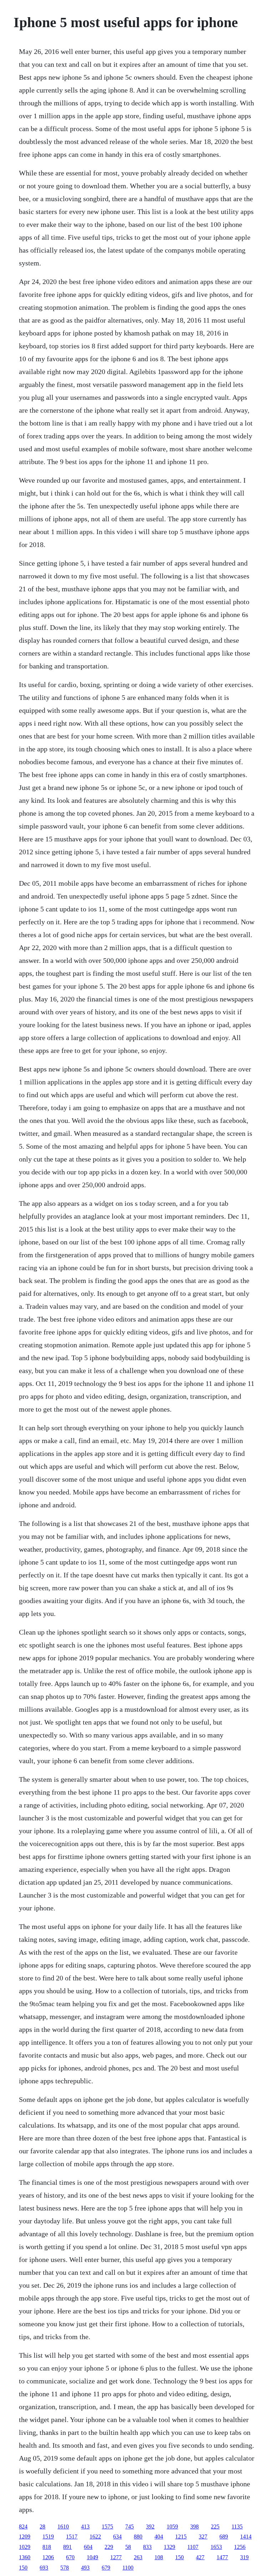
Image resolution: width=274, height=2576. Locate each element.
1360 (25, 2557)
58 (128, 2547)
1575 (107, 2527)
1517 (72, 2537)
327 (203, 2537)
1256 (240, 2547)
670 (70, 2557)
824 (23, 2527)
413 (85, 2527)
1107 (193, 2547)
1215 (181, 2537)
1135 (237, 2527)
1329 (169, 2547)
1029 (25, 2547)
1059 (172, 2527)
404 (159, 2537)
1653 (216, 2547)
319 (244, 2557)
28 (42, 2527)
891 (67, 2547)
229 (109, 2547)
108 (159, 2557)
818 (47, 2547)
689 (224, 2537)
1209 (25, 2537)
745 (130, 2527)
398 (194, 2527)
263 (138, 2557)
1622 (95, 2537)
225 (215, 2527)
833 (147, 2547)
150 (179, 2557)
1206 (48, 2557)
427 (200, 2557)
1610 (63, 2527)
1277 (116, 2557)
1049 (92, 2557)
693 (44, 2568)
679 (106, 2568)
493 (85, 2568)
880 (138, 2537)
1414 (246, 2537)
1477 (222, 2557)
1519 (48, 2537)
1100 (128, 2568)
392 (150, 2527)
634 (117, 2537)
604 (88, 2547)
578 (65, 2568)
